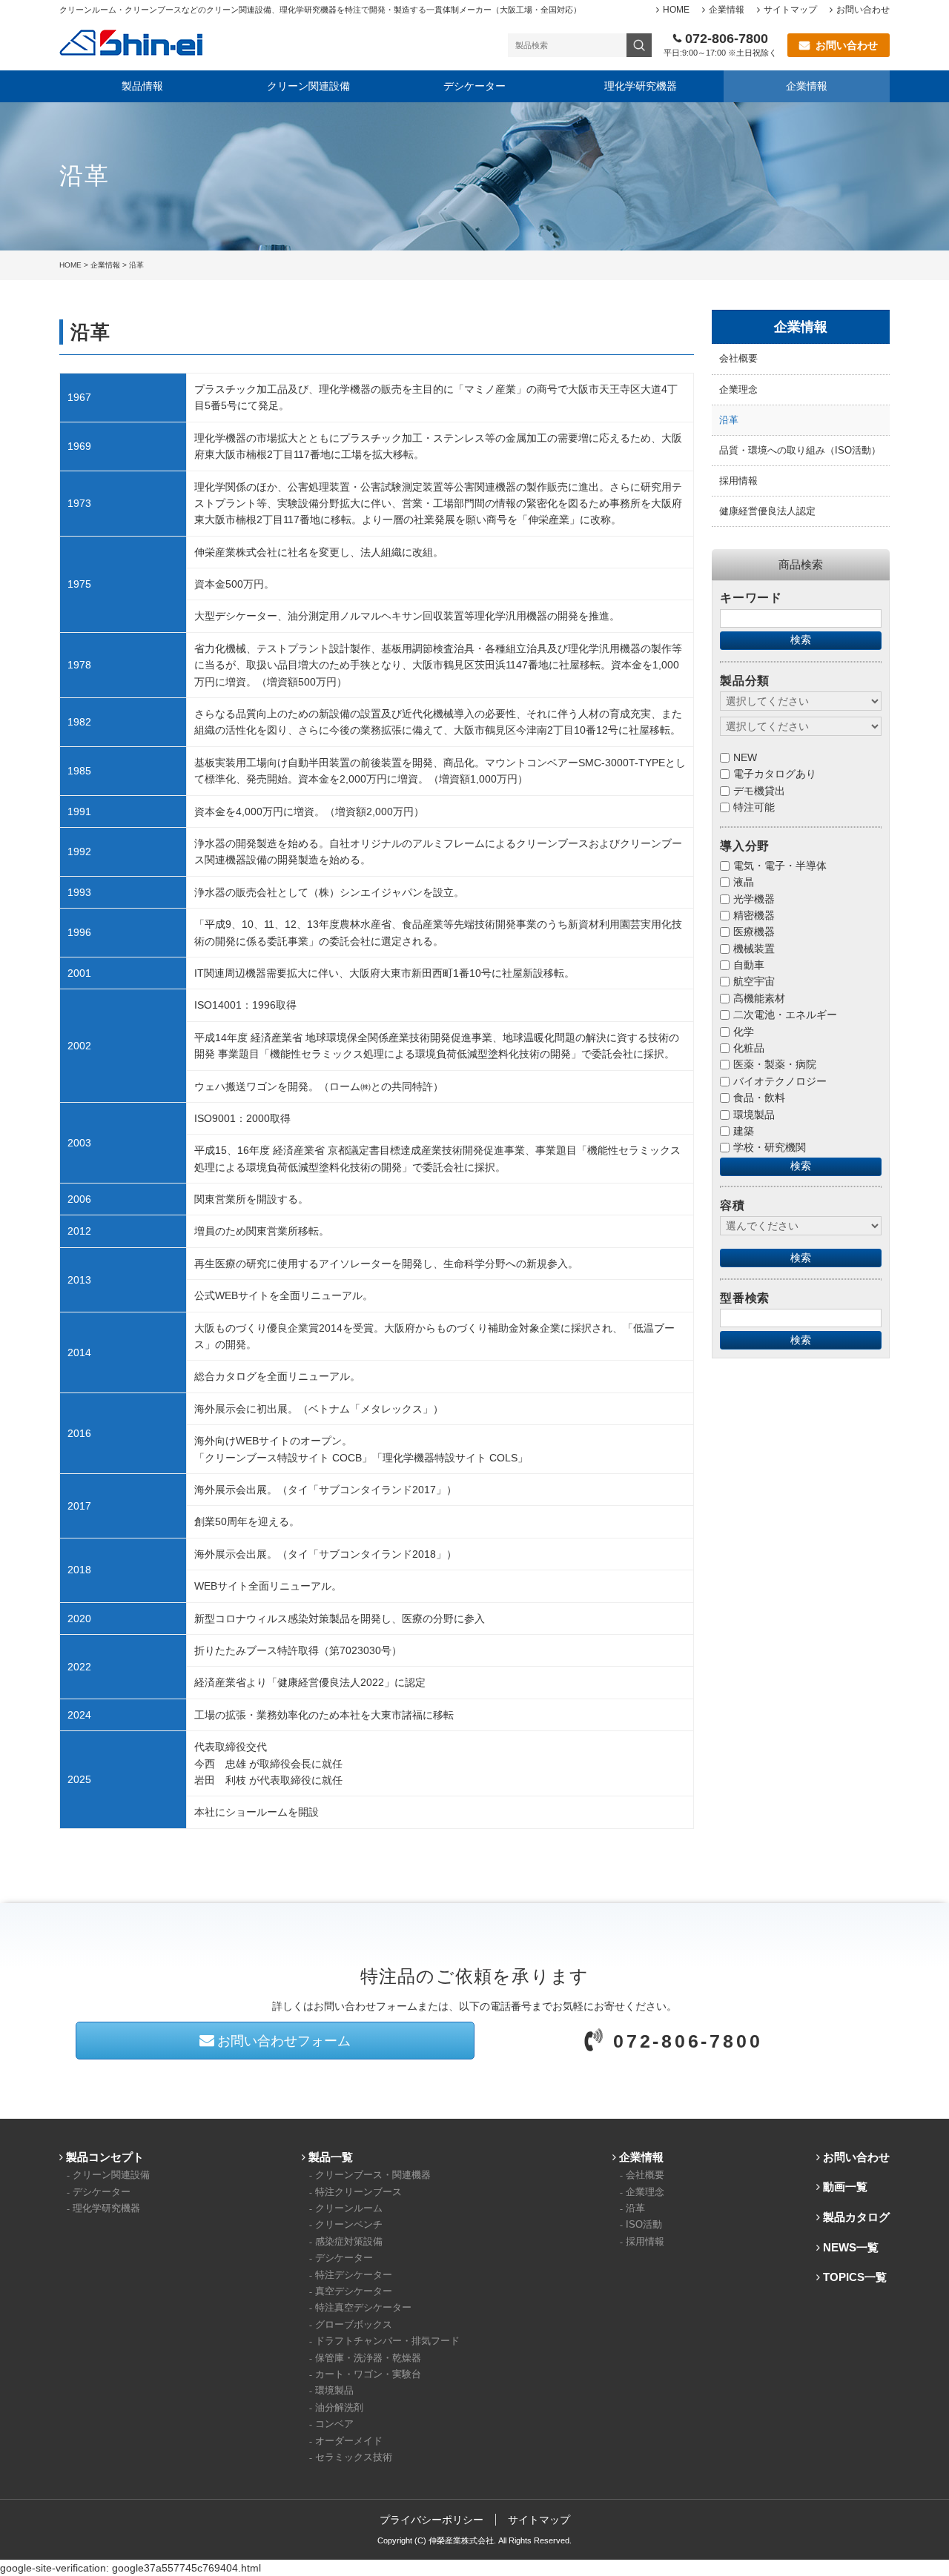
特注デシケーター (354, 2275)
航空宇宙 (754, 981)
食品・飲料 (759, 1098)
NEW (745, 757)
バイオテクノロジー (780, 1081)
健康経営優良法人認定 (767, 511)
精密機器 (754, 915)
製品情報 (142, 86)
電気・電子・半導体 (780, 866)
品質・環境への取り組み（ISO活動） (800, 451)
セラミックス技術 (354, 2457)
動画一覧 (845, 2187)
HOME (676, 10)
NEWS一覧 (851, 2247)
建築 (744, 1131)
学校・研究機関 (770, 1147)
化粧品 (749, 1048)
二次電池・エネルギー (785, 1015)
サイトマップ (790, 10)
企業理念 (738, 390)
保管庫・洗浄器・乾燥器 (368, 2358)
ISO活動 (644, 2225)
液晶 (744, 882)
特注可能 (754, 807)
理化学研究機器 (641, 86)
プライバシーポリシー (431, 2520)
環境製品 (754, 1115)
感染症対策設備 (349, 2242)
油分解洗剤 (339, 2408)
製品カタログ (856, 2217)
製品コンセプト (105, 2157)
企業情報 (727, 10)
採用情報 (738, 481)
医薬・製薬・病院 (775, 1064)
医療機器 (754, 932)
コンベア (334, 2424)
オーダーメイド (349, 2441)
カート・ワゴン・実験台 (368, 2374)
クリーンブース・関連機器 (373, 2175)
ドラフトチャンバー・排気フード (387, 2341)
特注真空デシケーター (363, 2308)
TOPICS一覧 (855, 2277)
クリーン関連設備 (308, 86)
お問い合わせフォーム (284, 2041)
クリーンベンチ (349, 2225)
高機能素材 (759, 998)
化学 (744, 1032)
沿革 (729, 420)
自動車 (749, 965)
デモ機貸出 (759, 791)
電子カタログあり (775, 774)
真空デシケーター (354, 2291)
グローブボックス (354, 2325)
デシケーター (474, 86)
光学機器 (754, 899)
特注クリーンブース (358, 2192)
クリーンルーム (349, 2208)
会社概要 (738, 359)
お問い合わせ (863, 10)
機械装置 (754, 949)
